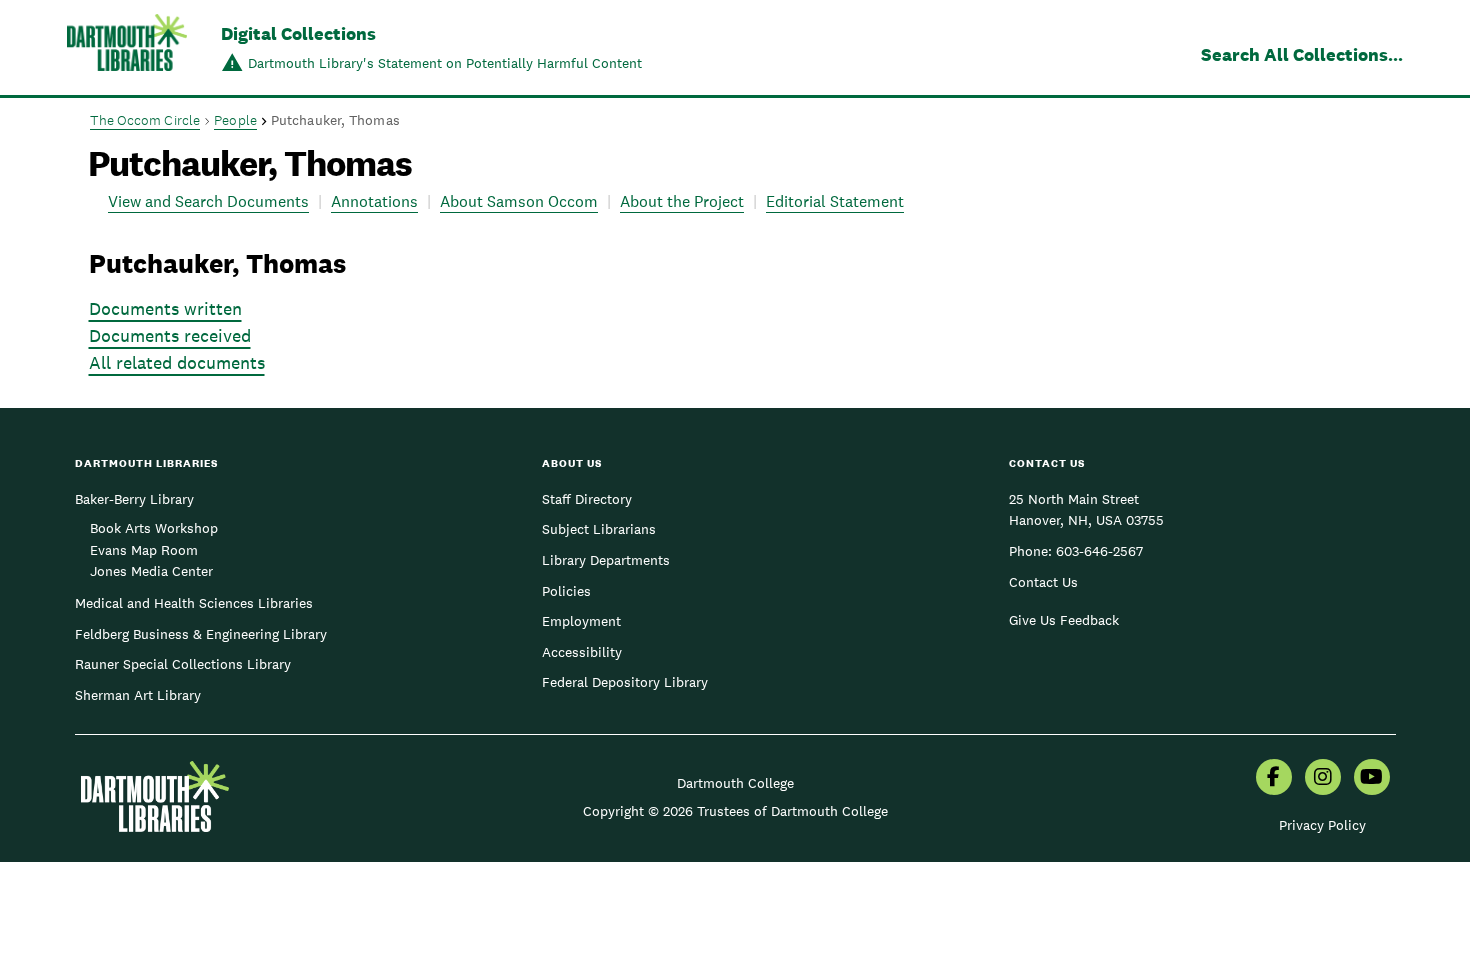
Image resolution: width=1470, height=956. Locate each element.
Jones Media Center (151, 571)
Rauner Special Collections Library (183, 664)
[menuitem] (1274, 779)
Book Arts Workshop (154, 528)
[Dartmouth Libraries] (127, 49)
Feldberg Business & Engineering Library (201, 634)
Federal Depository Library (625, 682)
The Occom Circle (145, 120)
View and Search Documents (208, 201)
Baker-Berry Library (134, 499)
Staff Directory (587, 499)
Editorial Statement (835, 201)
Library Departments (606, 560)
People (235, 120)
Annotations (374, 201)
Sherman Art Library (138, 695)
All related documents (177, 362)
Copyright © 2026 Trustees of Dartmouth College (735, 811)
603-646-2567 (1099, 551)
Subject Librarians (599, 529)
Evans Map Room (144, 550)
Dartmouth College (735, 783)
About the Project (682, 201)
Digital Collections (298, 33)
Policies (566, 591)
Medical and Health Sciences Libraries (194, 603)
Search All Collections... (1302, 54)
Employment (581, 621)
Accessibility (582, 652)
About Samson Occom (519, 201)
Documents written (165, 308)
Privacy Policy (1322, 825)
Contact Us (1043, 582)
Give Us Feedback (1064, 620)
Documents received (170, 335)
